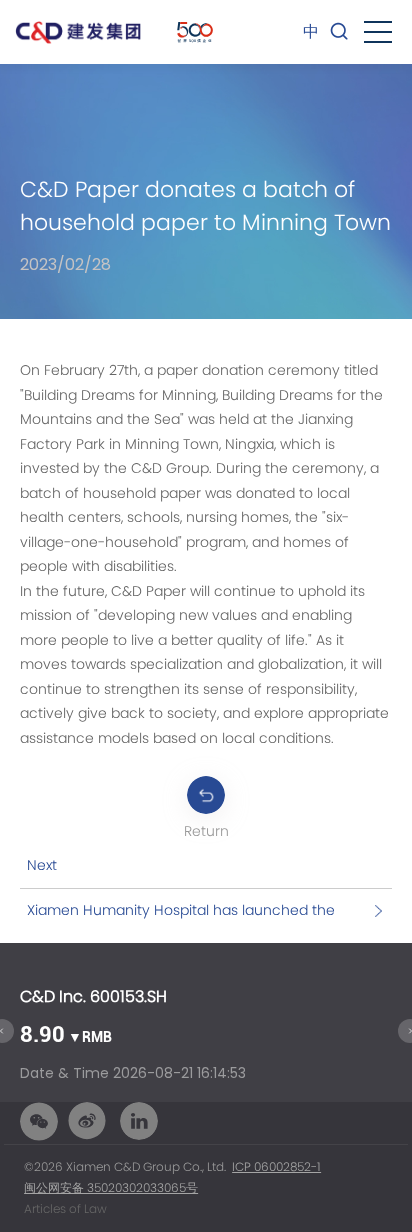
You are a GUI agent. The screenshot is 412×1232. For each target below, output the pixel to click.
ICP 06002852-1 (276, 1167)
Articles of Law (65, 1209)
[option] (206, 1036)
